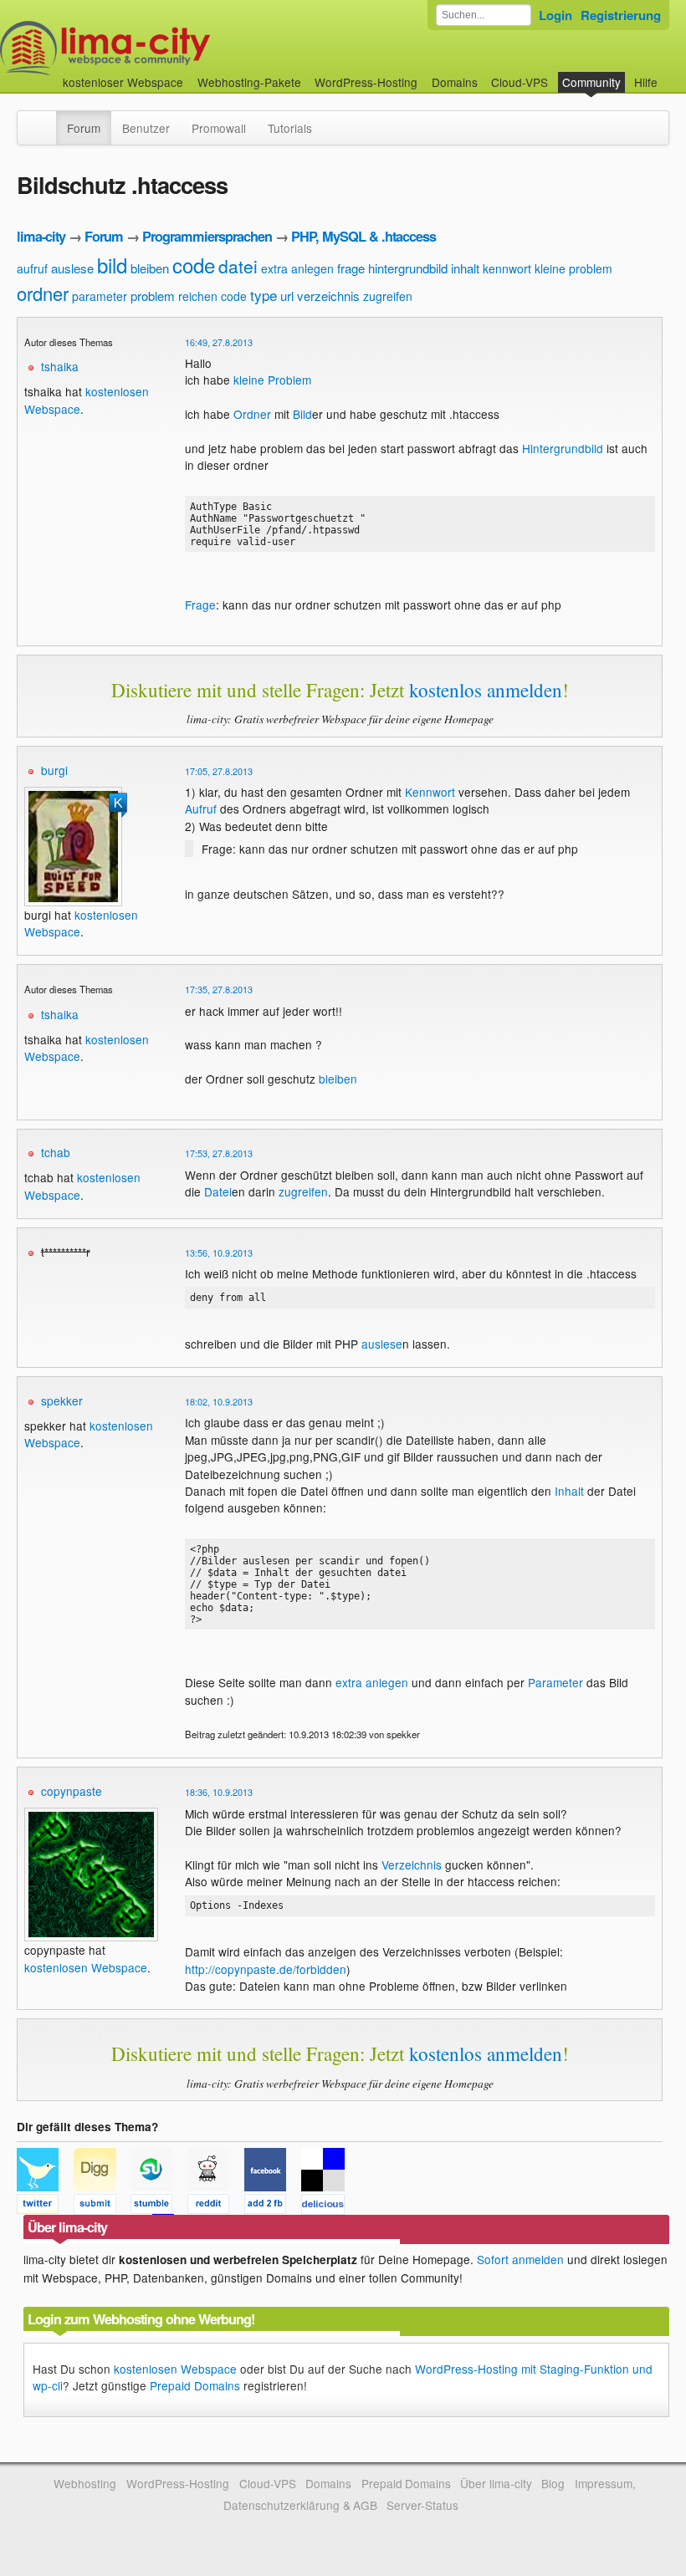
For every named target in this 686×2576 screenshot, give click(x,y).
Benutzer (146, 128)
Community (591, 82)
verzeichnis (328, 296)
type (264, 295)
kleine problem (573, 268)
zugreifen (388, 296)
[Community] (45, 120)
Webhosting (85, 2483)
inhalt (465, 268)
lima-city (41, 236)
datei (238, 266)
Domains (455, 82)
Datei (218, 1191)
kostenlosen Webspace (86, 1967)
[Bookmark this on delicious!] (328, 2206)
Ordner (252, 414)
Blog (553, 2483)
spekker (62, 1400)
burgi (54, 770)
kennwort (507, 268)
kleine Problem (272, 380)
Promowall (219, 128)
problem (153, 296)
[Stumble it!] (159, 2206)
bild (112, 265)
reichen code (212, 296)
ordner (43, 293)
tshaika (60, 366)
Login (555, 15)
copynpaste (72, 1791)
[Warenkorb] (671, 74)
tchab (56, 1152)
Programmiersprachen (207, 236)
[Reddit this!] (216, 2206)
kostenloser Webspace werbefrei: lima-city (167, 48)
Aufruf (201, 809)
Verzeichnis (412, 1864)
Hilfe (646, 82)
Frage (200, 604)
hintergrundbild (408, 268)
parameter (100, 296)
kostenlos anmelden (486, 690)
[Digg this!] (102, 2206)
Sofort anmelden (520, 2259)
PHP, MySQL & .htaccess (363, 236)
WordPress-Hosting (366, 82)
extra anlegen (297, 268)
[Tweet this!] (45, 2206)
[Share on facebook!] (273, 2206)
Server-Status (422, 2505)
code (194, 265)
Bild (302, 414)
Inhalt (569, 1491)
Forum (84, 128)
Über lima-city (496, 2483)
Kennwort (430, 792)
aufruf (32, 268)
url (287, 296)
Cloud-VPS (520, 82)
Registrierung (621, 15)
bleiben (150, 268)
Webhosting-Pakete (249, 82)
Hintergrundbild (563, 448)
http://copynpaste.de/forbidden (266, 1969)
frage (351, 268)
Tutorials (290, 128)
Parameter (555, 1682)
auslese (72, 268)
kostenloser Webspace (123, 82)
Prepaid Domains (195, 2385)
